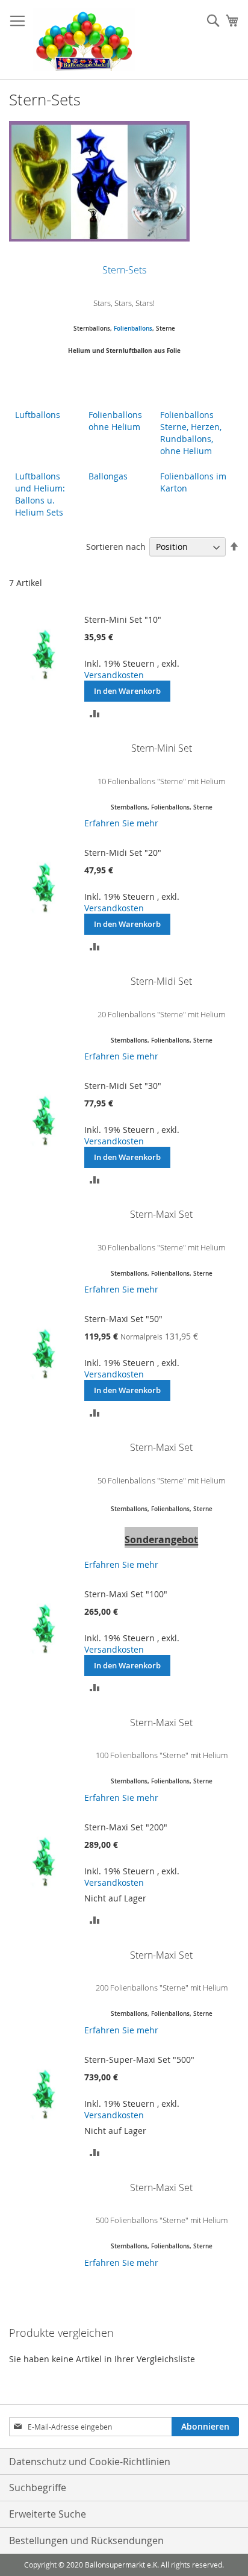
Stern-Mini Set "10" (123, 619)
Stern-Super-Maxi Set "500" (139, 2060)
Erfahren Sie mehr (121, 823)
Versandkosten (114, 675)
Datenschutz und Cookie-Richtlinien (90, 2462)
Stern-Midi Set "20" (123, 853)
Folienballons (133, 329)
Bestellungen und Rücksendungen (86, 2540)
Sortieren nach (116, 547)
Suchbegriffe (38, 2487)
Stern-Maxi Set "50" (123, 1319)
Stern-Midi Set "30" (123, 1086)
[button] (95, 712)
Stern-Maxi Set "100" (126, 1594)
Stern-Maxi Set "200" (126, 1827)
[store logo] (84, 40)
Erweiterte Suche (48, 2514)
